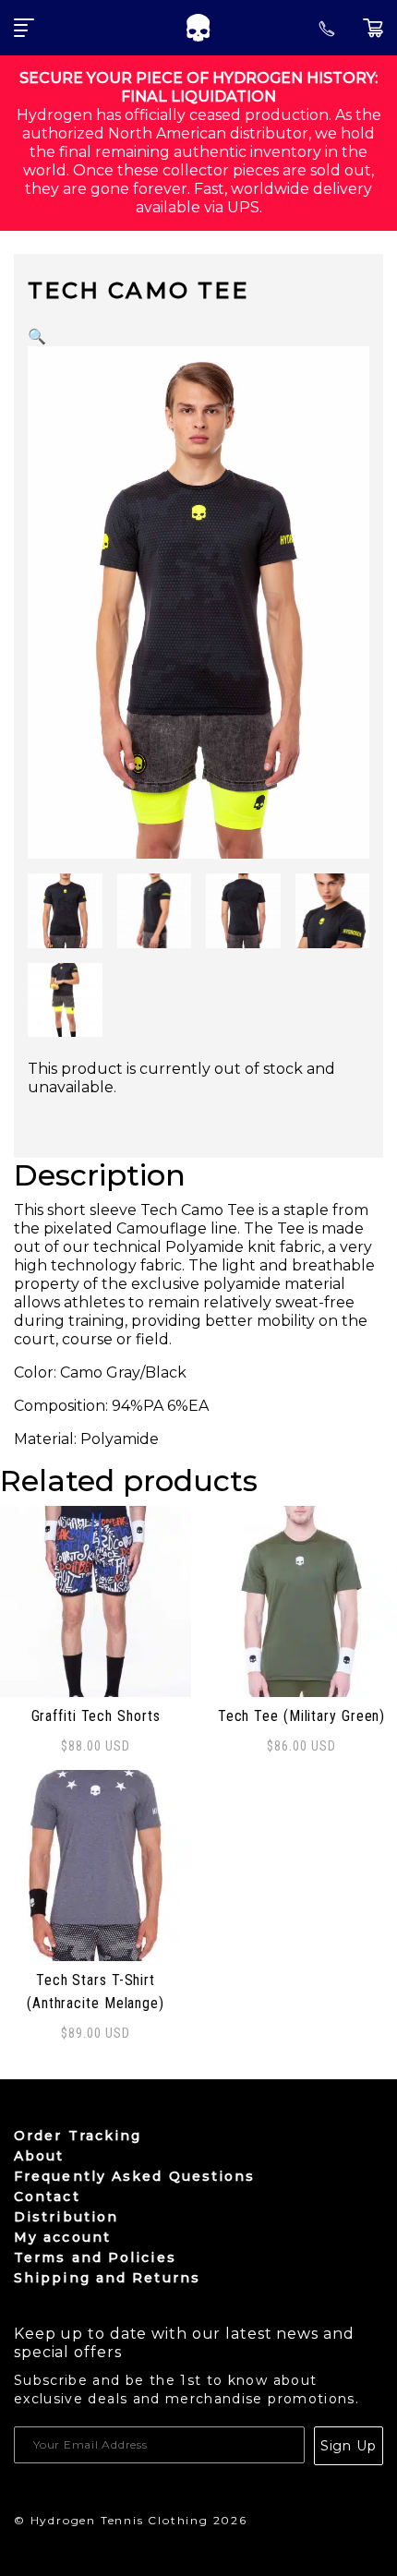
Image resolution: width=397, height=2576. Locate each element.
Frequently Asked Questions (135, 2176)
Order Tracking (78, 2136)
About (39, 2156)
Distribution (66, 2217)
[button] (37, 337)
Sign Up (349, 2446)
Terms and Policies (95, 2257)
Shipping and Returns (107, 2278)
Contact (47, 2197)
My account (62, 2237)
